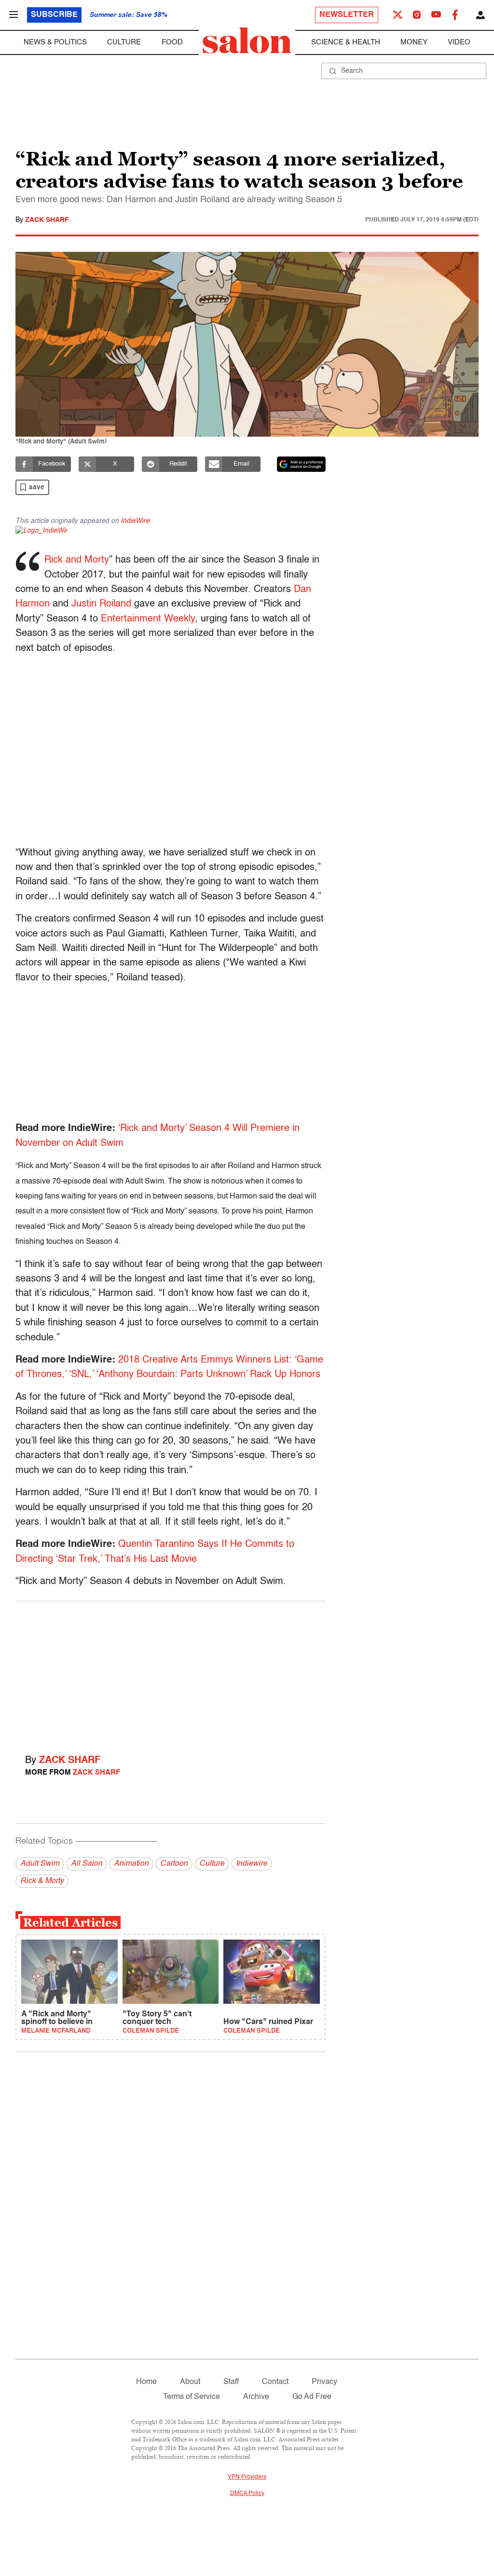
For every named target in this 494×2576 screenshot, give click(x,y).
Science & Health (346, 42)
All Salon (87, 1864)
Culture (124, 42)
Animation (131, 1864)
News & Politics (55, 42)
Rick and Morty (77, 560)
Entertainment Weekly (148, 619)
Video (459, 42)
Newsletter (347, 15)
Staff (231, 2382)
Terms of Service (192, 2397)
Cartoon (174, 1864)
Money (414, 42)
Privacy (324, 2382)
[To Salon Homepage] (247, 41)
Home (146, 2382)
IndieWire (135, 521)
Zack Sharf (47, 220)
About (190, 2382)
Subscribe (54, 15)
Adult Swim (40, 1864)
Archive (256, 2397)
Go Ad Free (312, 2397)
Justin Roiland (101, 604)
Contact (275, 2382)
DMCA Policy (247, 2493)
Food (172, 42)
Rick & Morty (42, 1881)
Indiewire (252, 1864)
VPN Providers (247, 2477)
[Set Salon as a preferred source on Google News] (302, 464)
